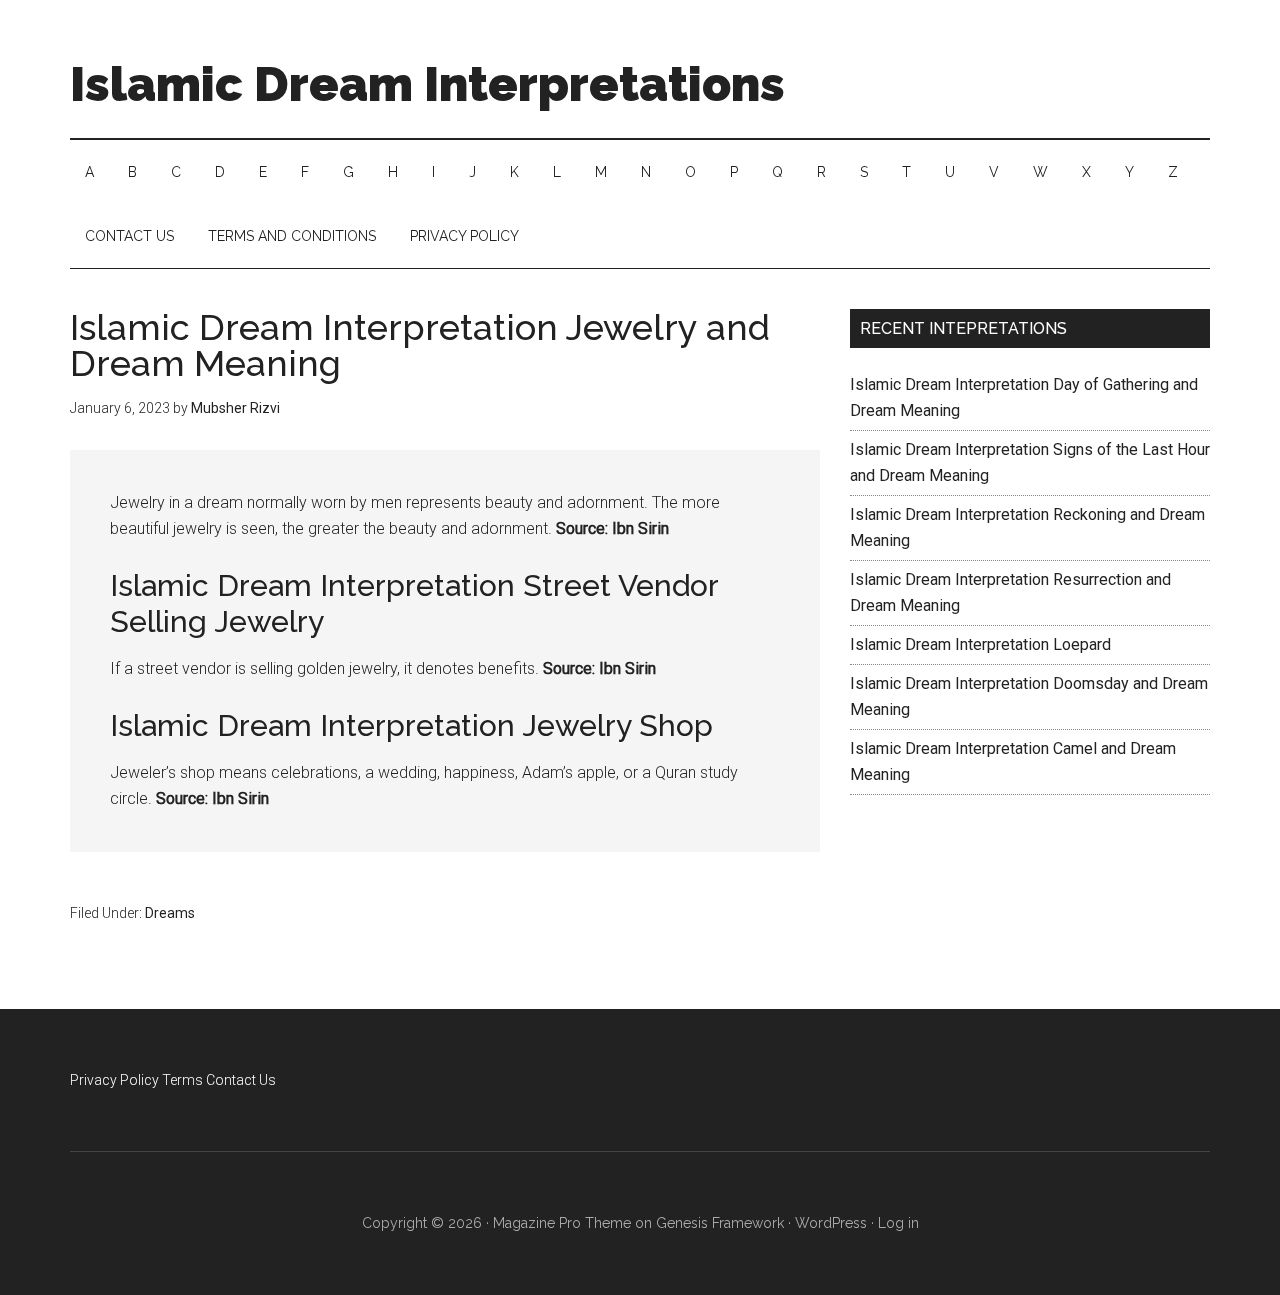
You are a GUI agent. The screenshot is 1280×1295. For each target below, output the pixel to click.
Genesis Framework (720, 1223)
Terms (182, 1080)
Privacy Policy (114, 1080)
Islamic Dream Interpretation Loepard (980, 644)
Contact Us (241, 1080)
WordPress (831, 1223)
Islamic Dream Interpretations (427, 84)
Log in (898, 1223)
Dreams (170, 913)
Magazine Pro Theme (562, 1223)
